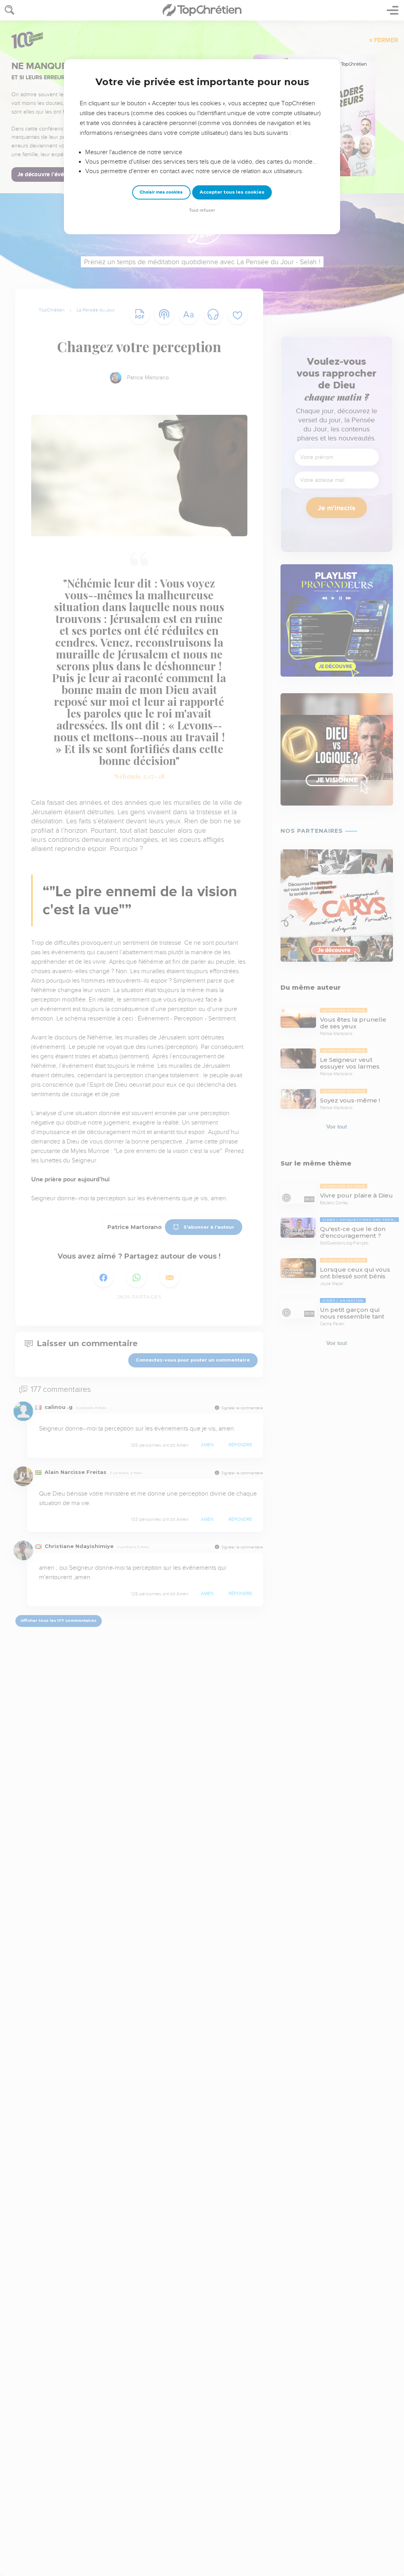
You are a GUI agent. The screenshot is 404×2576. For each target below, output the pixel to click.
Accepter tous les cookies (232, 192)
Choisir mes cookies (161, 192)
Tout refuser (202, 210)
